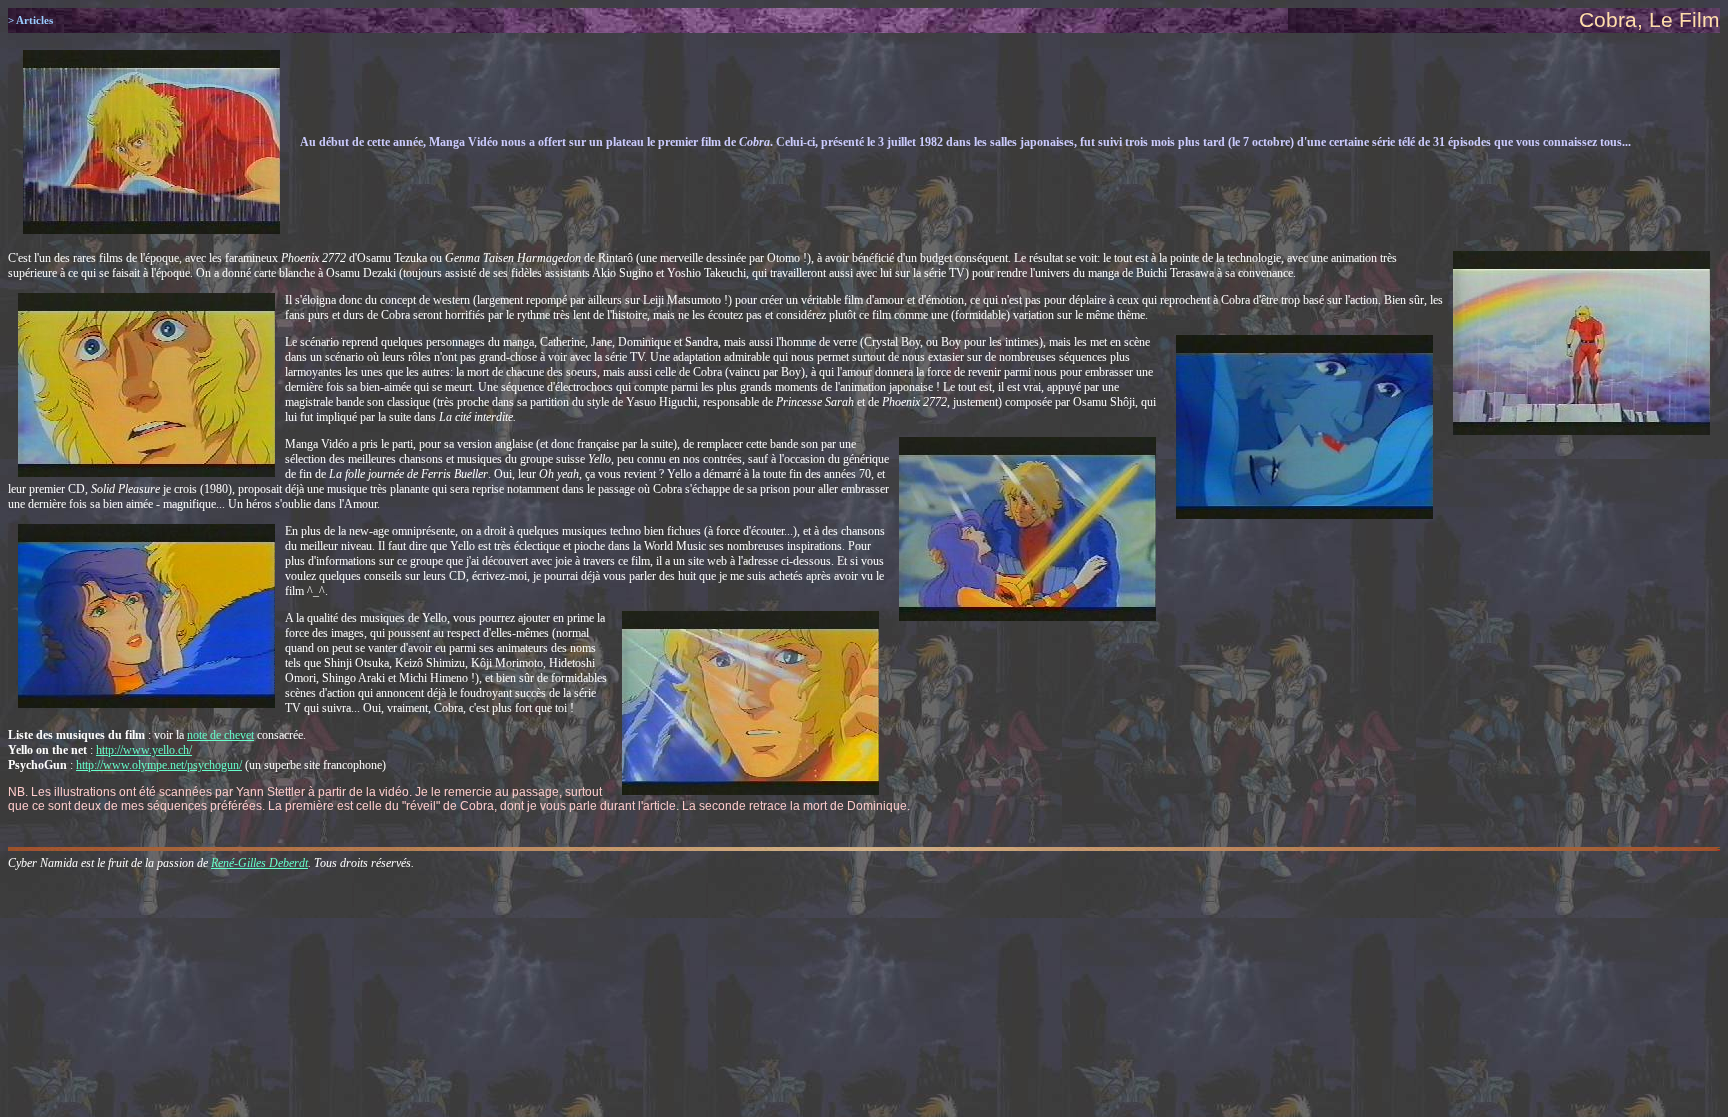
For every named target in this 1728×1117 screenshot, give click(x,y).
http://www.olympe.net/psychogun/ (159, 765)
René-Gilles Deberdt (259, 863)
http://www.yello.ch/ (144, 750)
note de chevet (220, 735)
